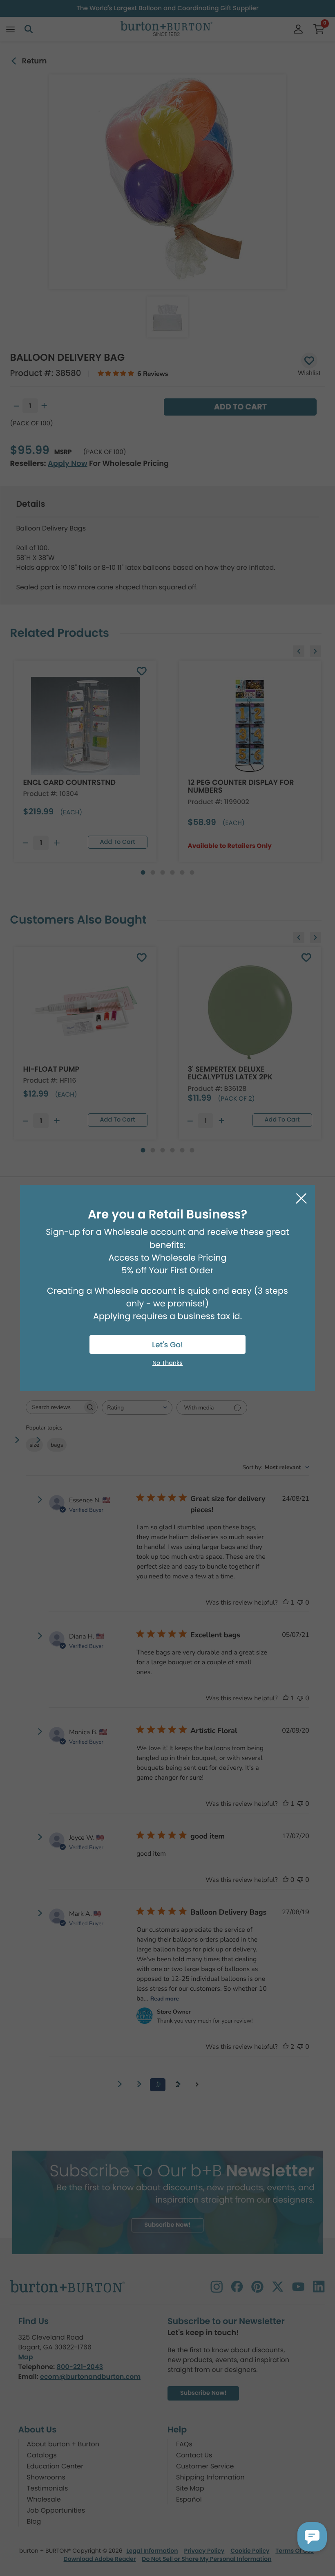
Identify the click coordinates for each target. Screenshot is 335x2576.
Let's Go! (167, 1345)
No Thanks (167, 1363)
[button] (312, 2537)
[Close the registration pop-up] (301, 1199)
